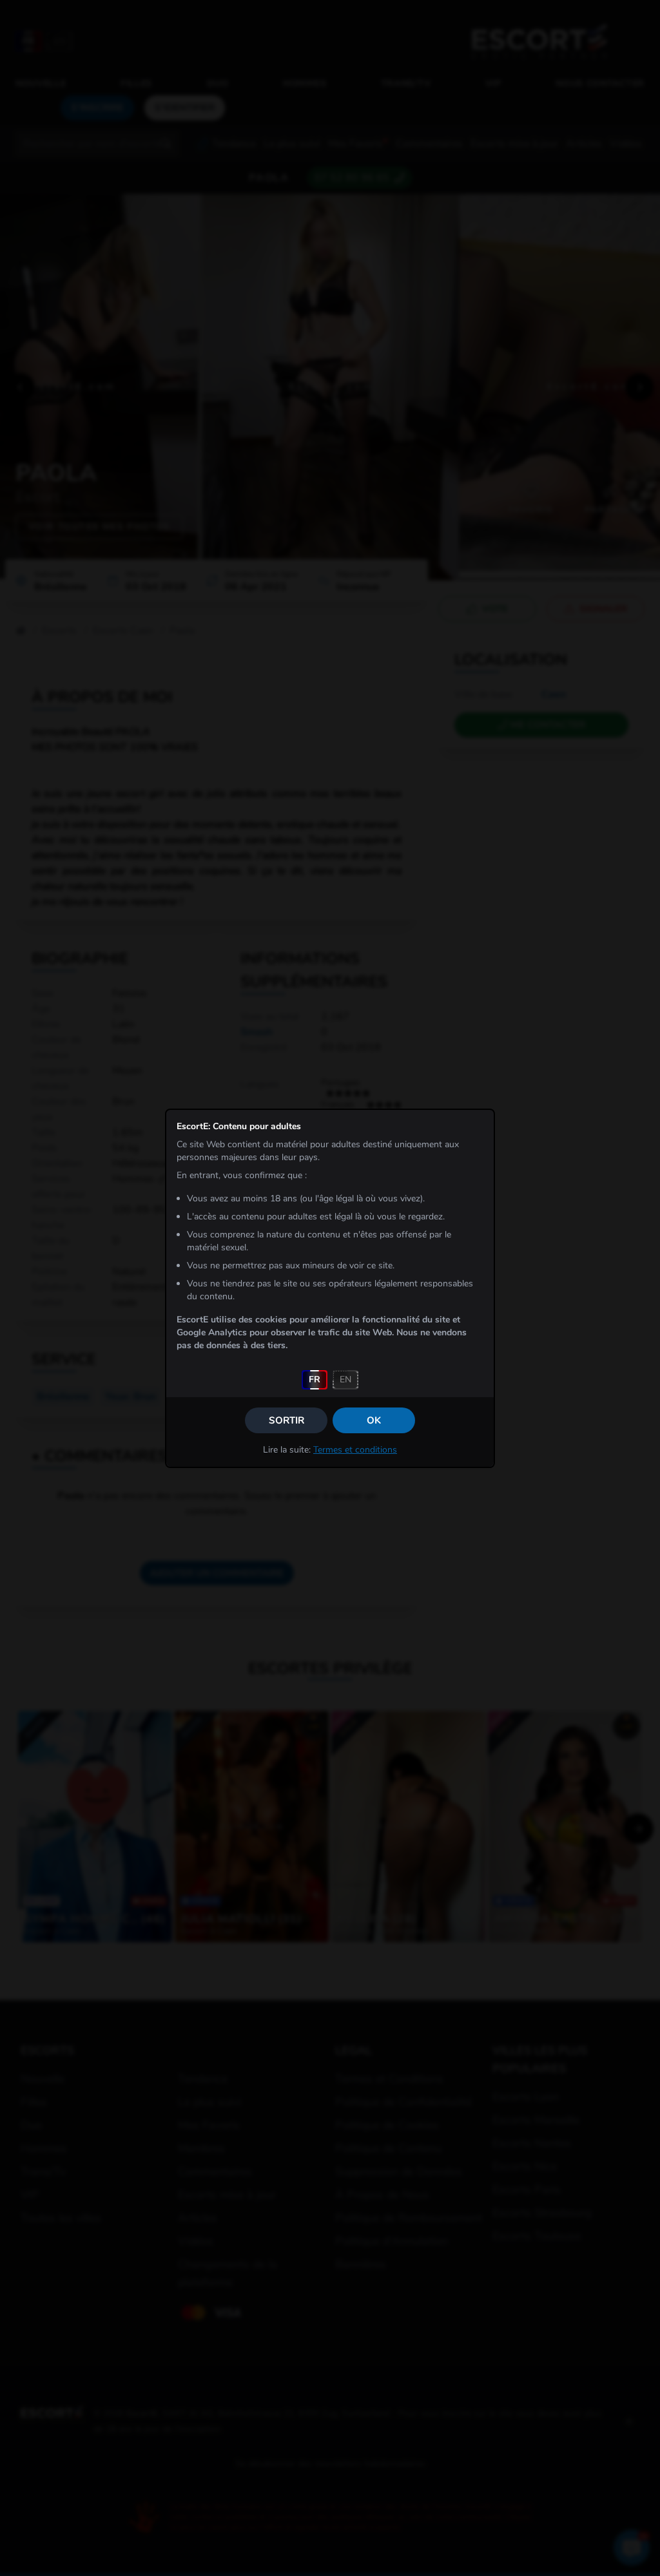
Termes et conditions (355, 1450)
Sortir (286, 1420)
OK (374, 1420)
